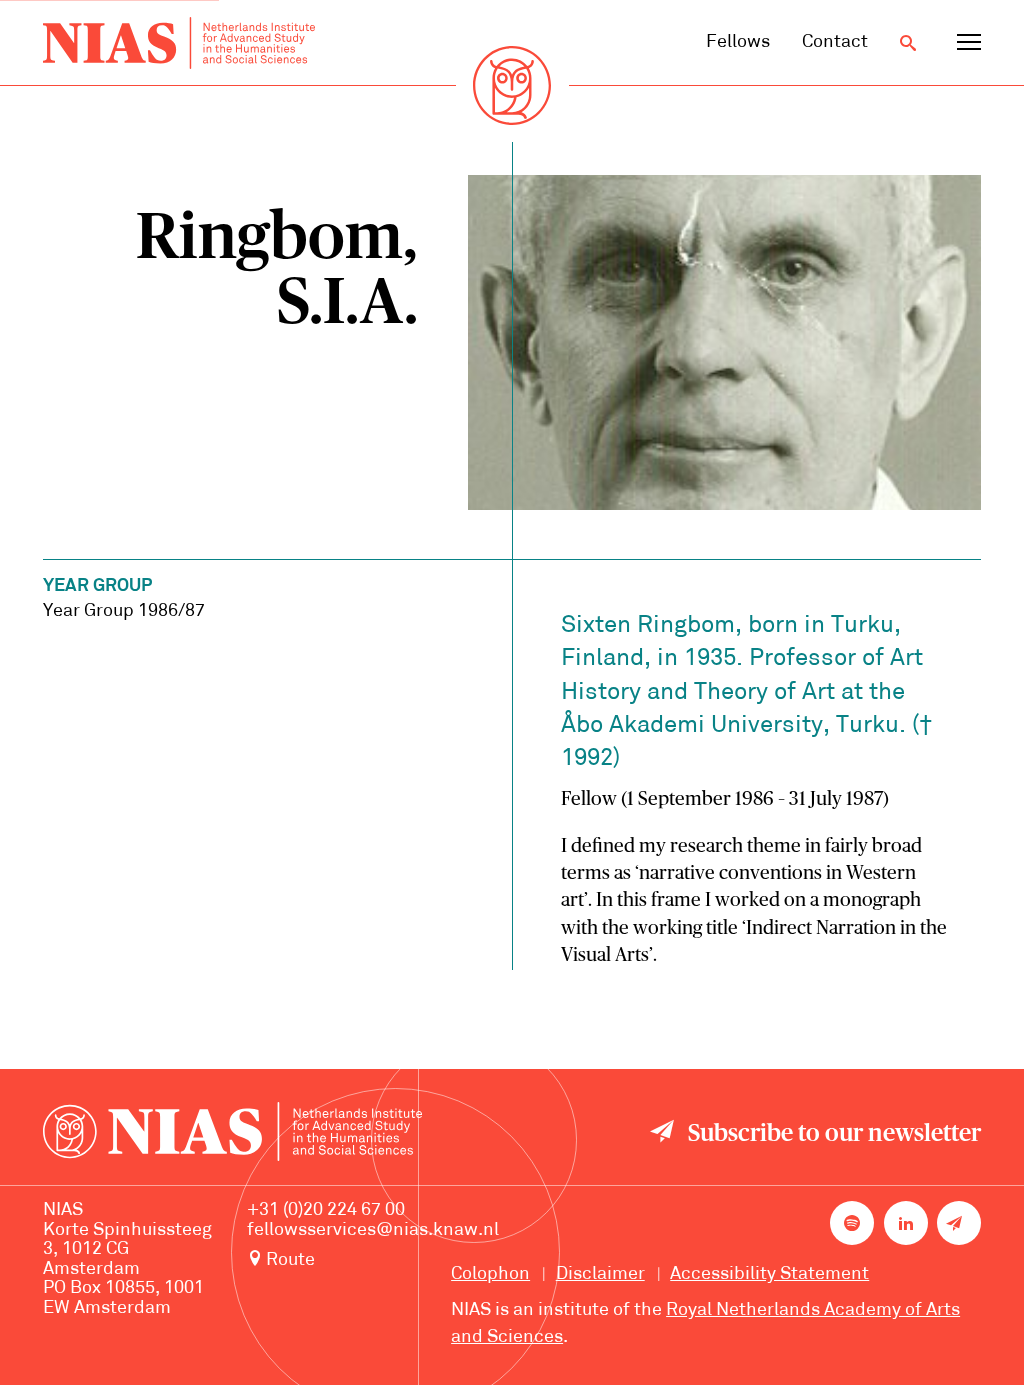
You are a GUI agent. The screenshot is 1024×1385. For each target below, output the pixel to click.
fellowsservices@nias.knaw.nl (373, 1230)
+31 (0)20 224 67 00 (326, 1210)
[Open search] (908, 43)
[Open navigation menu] (969, 43)
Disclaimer (600, 1274)
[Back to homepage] (179, 43)
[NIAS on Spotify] (852, 1223)
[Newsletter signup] (959, 1223)
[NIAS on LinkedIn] (906, 1223)
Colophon (490, 1274)
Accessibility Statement (769, 1274)
